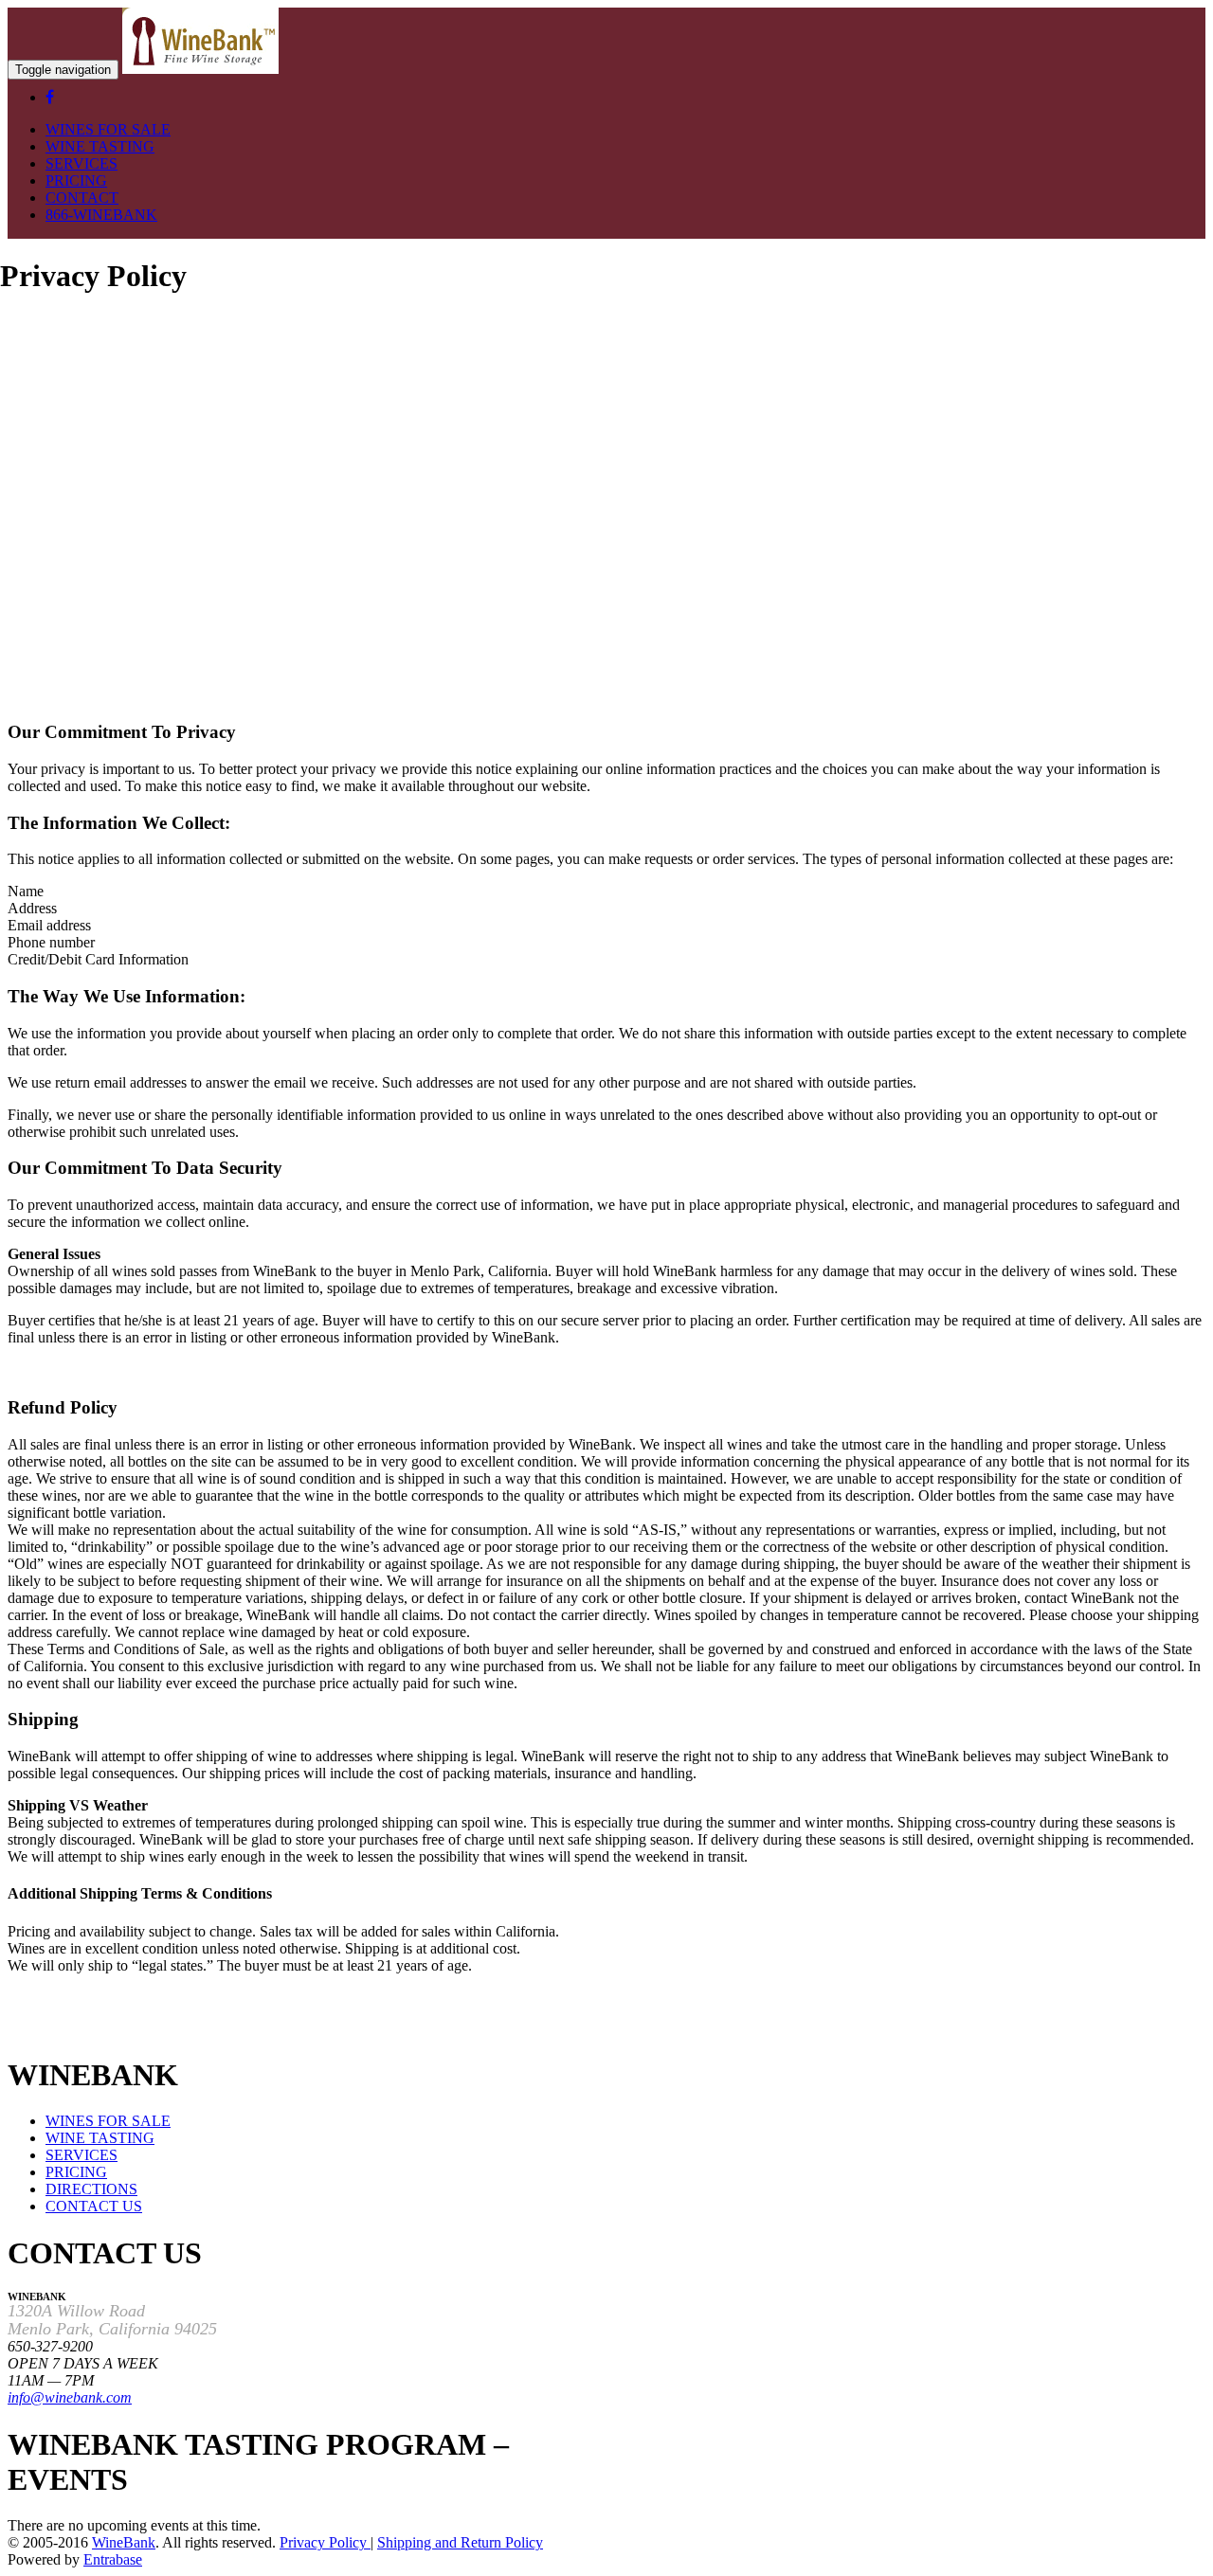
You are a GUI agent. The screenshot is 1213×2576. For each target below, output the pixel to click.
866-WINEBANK (101, 215)
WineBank (124, 2542)
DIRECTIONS (91, 2189)
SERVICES (81, 163)
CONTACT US (94, 2206)
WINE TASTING (100, 146)
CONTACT (82, 198)
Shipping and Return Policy (460, 2542)
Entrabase (113, 2559)
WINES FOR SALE (108, 129)
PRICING (76, 180)
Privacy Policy (325, 2542)
